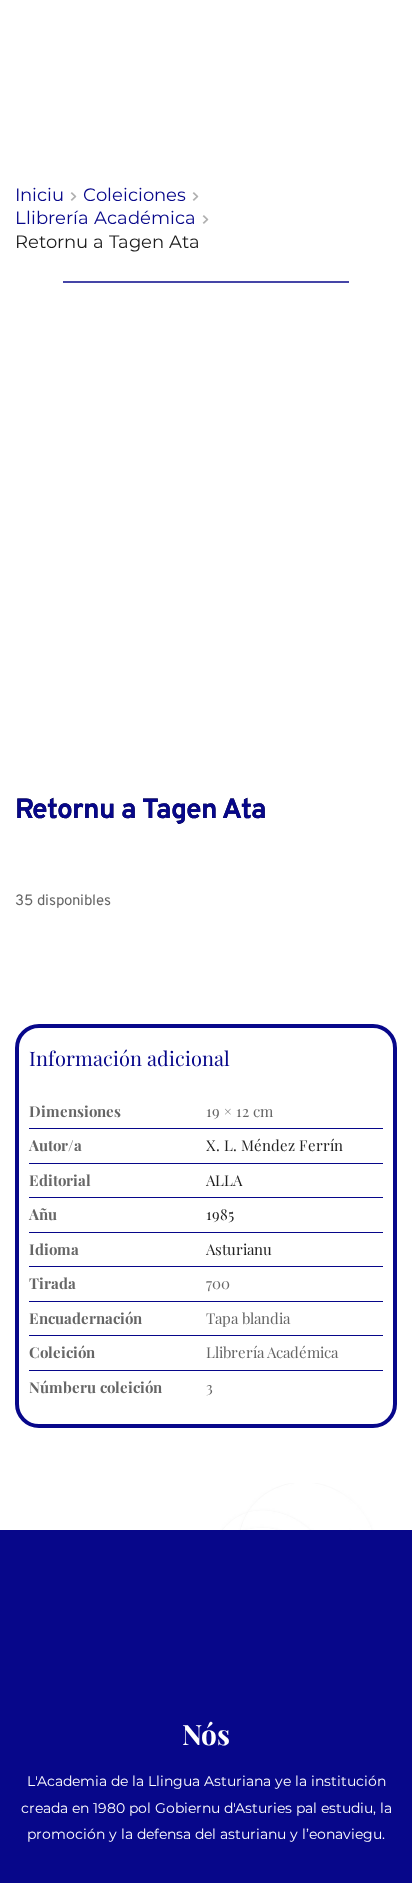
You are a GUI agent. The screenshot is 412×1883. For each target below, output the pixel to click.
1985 (220, 1214)
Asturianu (239, 1249)
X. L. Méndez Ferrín (274, 1145)
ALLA (224, 1180)
